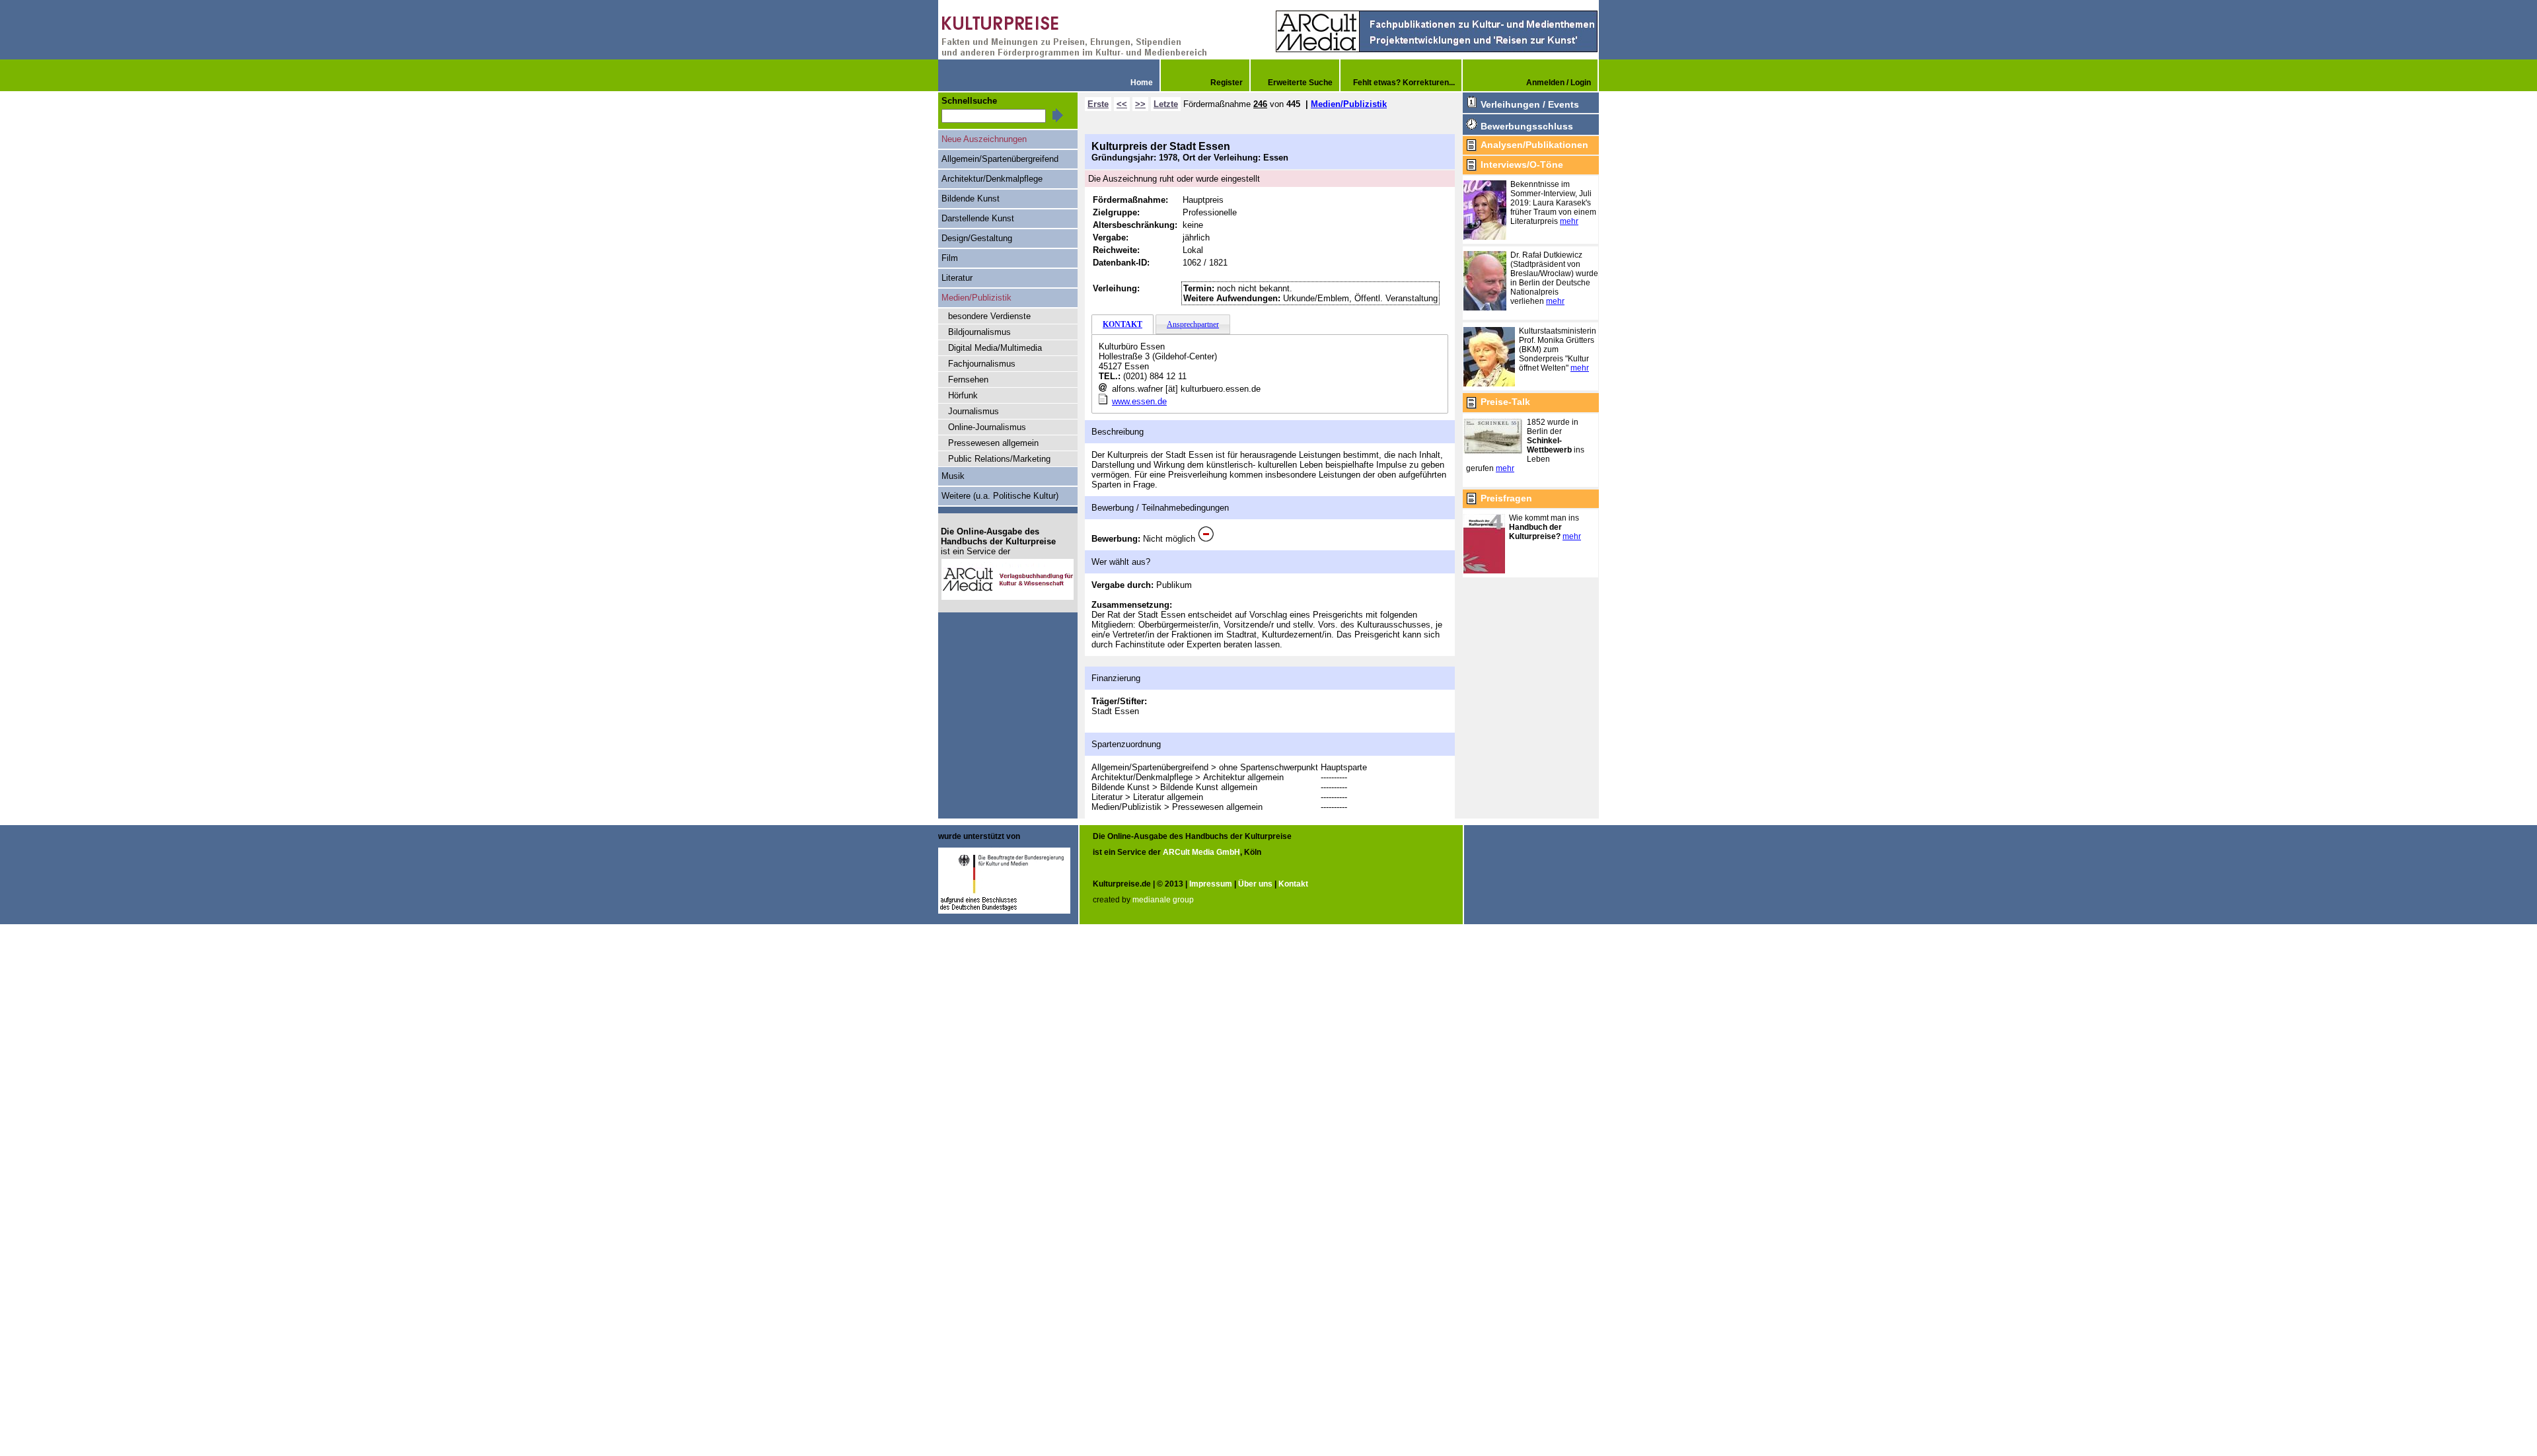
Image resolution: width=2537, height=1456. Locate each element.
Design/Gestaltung (977, 238)
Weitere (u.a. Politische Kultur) (1000, 496)
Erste (1098, 104)
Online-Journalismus (987, 427)
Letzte (1166, 104)
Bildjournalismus (979, 332)
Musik (953, 476)
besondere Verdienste (989, 316)
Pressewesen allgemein (993, 443)
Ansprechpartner (1193, 324)
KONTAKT (1122, 324)
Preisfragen (1506, 498)
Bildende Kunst (971, 199)
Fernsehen (968, 380)
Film (950, 258)
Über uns (1255, 884)
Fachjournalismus (982, 364)
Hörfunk (963, 395)
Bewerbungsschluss (1527, 126)
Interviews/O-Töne (1522, 164)
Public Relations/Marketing (999, 459)
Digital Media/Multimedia (995, 348)
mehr (1569, 221)
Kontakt (1293, 884)
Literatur (957, 278)
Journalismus (974, 411)
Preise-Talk (1505, 402)
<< (1122, 104)
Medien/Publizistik (1349, 104)
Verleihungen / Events (1530, 104)
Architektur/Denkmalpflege (992, 179)
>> (1140, 104)
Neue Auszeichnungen (984, 139)
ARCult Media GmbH (1201, 852)
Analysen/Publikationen (1534, 145)
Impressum (1211, 884)
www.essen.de (1139, 401)
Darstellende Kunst (978, 218)
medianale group (1163, 900)
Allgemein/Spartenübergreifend (1000, 159)
